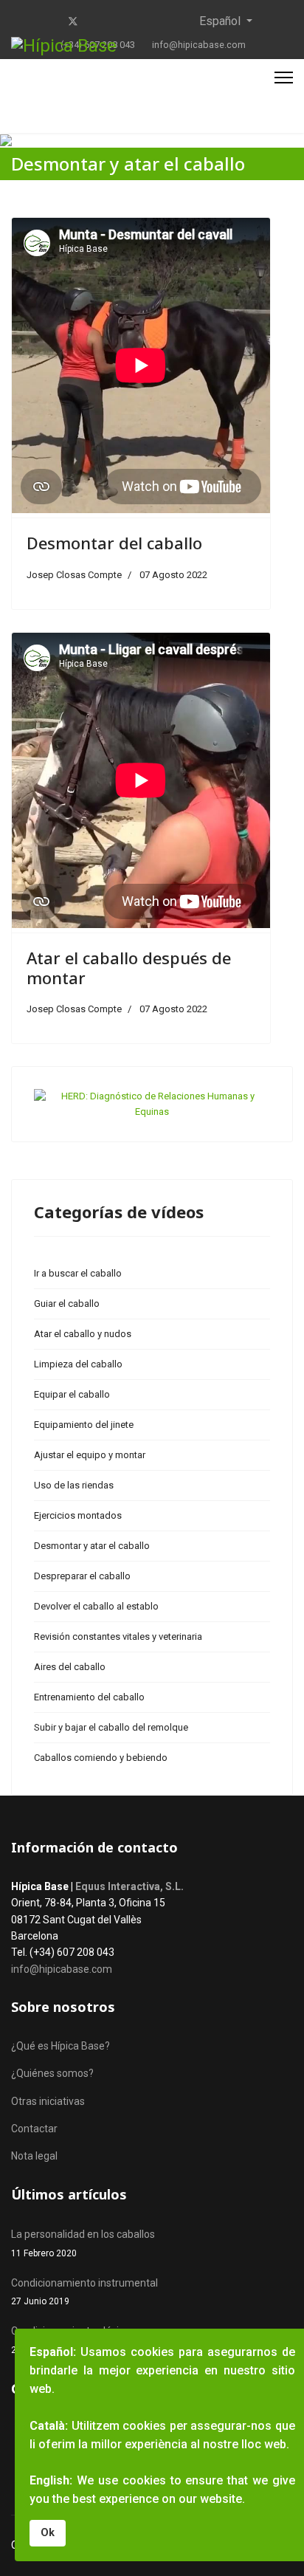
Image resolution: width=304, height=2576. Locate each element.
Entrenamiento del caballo (89, 1697)
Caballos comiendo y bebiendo (101, 1758)
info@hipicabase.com (199, 45)
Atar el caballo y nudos (83, 1334)
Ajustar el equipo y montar (90, 1455)
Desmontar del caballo (114, 543)
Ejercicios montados (78, 1515)
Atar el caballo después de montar (129, 967)
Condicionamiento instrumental (84, 2292)
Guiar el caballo (67, 1304)
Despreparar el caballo (82, 1576)
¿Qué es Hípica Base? (61, 2046)
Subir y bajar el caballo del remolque (111, 1727)
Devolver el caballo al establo (96, 1606)
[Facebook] (49, 21)
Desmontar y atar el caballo (92, 1546)
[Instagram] (143, 21)
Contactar (34, 2129)
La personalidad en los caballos (83, 2243)
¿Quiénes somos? (52, 2073)
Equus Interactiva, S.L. (129, 1886)
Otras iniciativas (48, 2101)
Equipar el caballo (72, 1394)
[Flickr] (166, 21)
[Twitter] (73, 21)
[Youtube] (97, 21)
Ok (48, 2533)
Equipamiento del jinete (84, 1425)
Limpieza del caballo (78, 1364)
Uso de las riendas (74, 1485)
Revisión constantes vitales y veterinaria (118, 1636)
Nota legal (34, 2156)
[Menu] (284, 78)
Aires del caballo (70, 1667)
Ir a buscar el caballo (78, 1273)
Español (220, 21)
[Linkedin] (120, 21)
